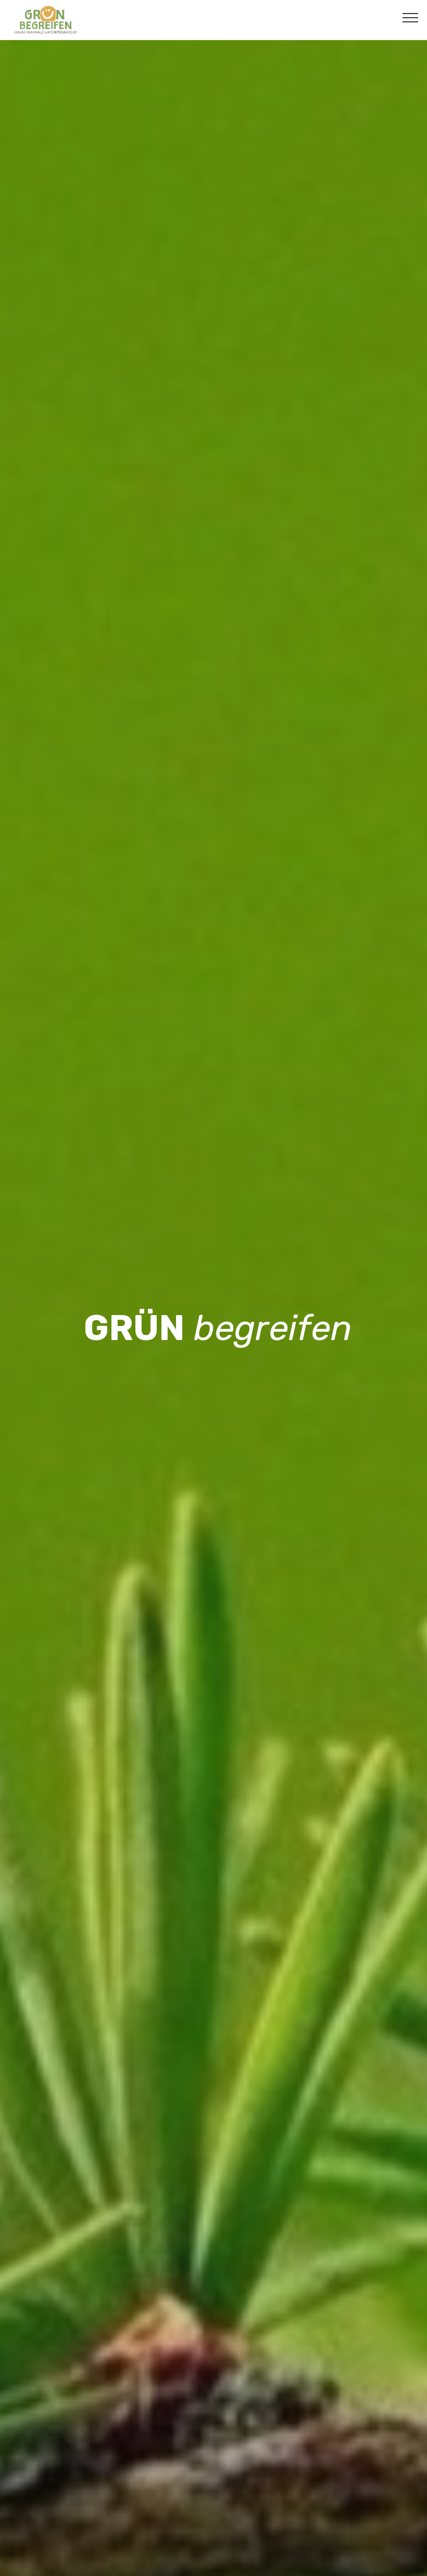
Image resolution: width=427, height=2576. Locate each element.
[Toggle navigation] (411, 17)
